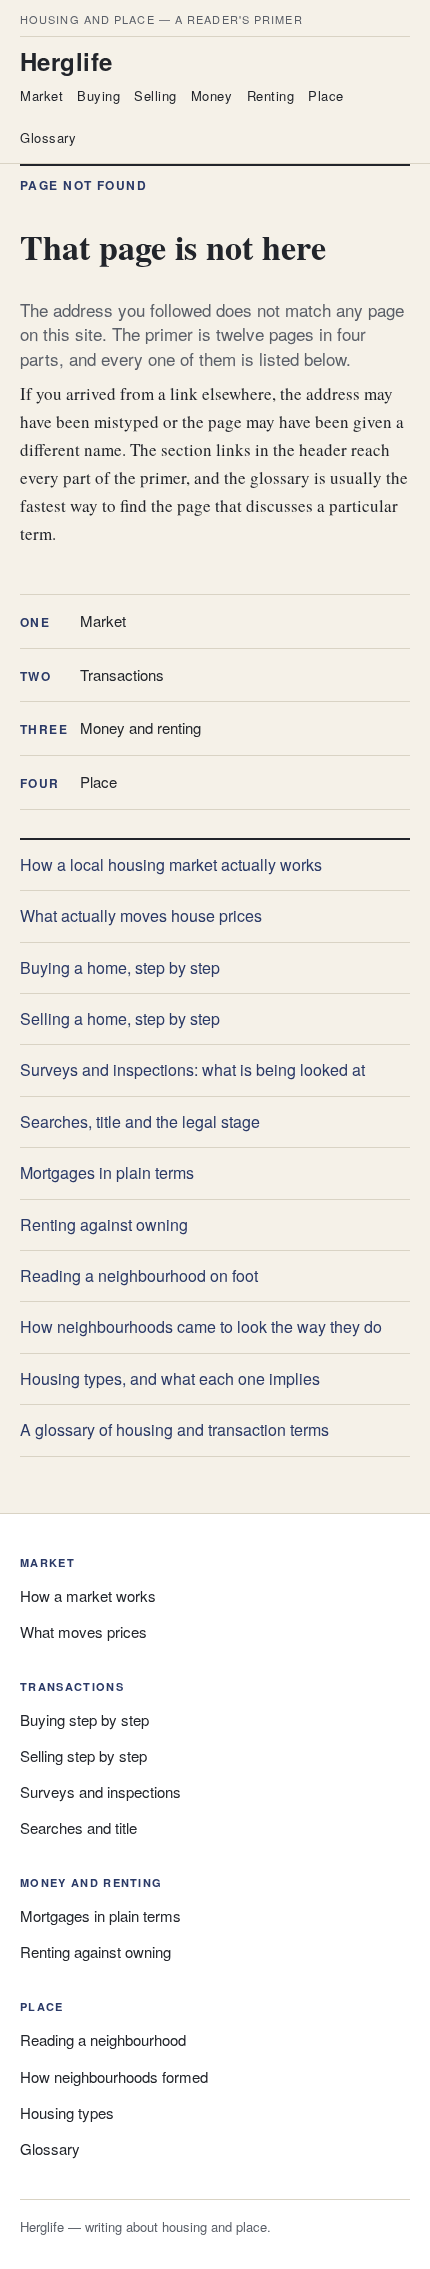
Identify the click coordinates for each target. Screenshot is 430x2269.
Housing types (67, 2112)
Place (326, 95)
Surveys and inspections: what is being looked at (192, 1069)
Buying (98, 95)
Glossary (48, 137)
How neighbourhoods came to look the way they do (201, 1326)
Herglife (66, 61)
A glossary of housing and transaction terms (174, 1429)
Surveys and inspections (100, 1791)
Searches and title (78, 1827)
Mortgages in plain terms (107, 1172)
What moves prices (83, 1631)
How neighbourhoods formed (114, 2076)
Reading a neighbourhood (103, 2039)
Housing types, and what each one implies (170, 1378)
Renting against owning (104, 1224)
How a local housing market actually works (171, 864)
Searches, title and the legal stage (140, 1121)
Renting (271, 95)
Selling (155, 95)
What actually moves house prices (141, 915)
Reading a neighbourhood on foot (139, 1275)
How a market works (88, 1595)
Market (41, 95)
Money (212, 95)
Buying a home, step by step (120, 967)
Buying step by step (84, 1719)
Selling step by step (83, 1755)
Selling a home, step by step (120, 1018)
